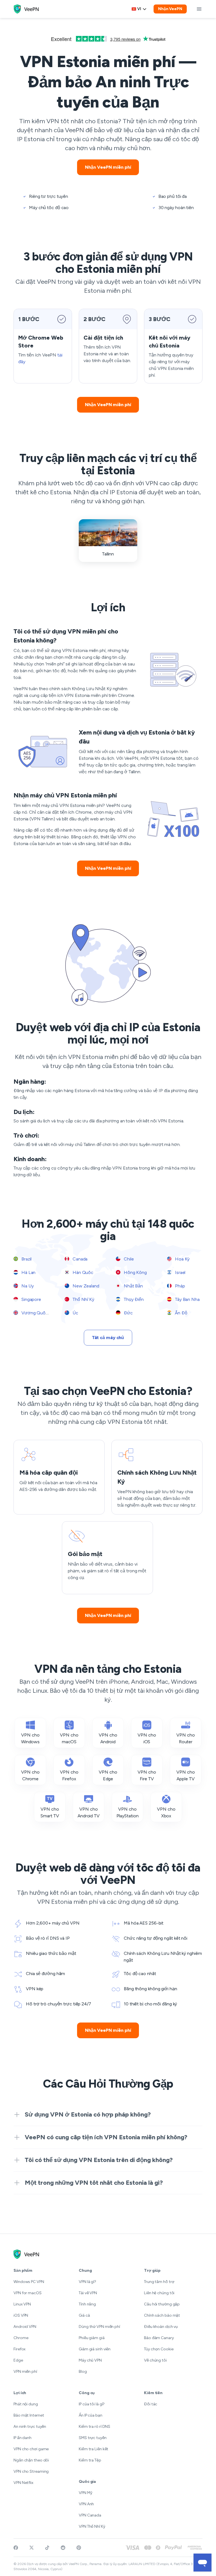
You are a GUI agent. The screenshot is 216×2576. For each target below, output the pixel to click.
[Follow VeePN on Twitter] (31, 2548)
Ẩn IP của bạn (91, 2415)
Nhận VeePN (170, 9)
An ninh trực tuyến (30, 2427)
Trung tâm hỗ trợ (159, 2282)
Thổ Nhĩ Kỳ (83, 1299)
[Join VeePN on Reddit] (63, 2548)
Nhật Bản (133, 1286)
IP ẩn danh (22, 2438)
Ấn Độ (180, 1313)
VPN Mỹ (85, 2493)
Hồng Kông (135, 1272)
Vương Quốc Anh (39, 1313)
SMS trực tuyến (93, 2438)
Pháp (179, 1286)
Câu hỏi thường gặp (162, 2304)
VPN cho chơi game (31, 2449)
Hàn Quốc (82, 1272)
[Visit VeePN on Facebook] (16, 2548)
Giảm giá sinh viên (95, 2349)
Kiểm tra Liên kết (94, 2449)
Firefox (20, 2349)
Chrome (21, 2338)
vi (139, 9)
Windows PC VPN (29, 2282)
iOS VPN (21, 2315)
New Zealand (85, 1286)
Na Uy (27, 1286)
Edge (18, 2360)
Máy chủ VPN (90, 2360)
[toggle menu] (199, 9)
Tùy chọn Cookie (159, 2349)
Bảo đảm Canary (159, 2338)
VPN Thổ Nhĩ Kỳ (92, 2526)
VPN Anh (86, 2504)
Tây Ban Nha (187, 1299)
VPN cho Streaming (31, 2471)
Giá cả (84, 2315)
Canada (79, 1259)
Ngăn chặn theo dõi (31, 2460)
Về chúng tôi (155, 2360)
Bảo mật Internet (29, 2415)
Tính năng (87, 2304)
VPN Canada (90, 2515)
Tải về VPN (88, 2293)
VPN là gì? (87, 2282)
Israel (180, 1272)
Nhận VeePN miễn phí (108, 167)
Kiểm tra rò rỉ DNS (94, 2427)
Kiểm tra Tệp (90, 2460)
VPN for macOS (28, 2293)
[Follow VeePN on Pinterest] (79, 2548)
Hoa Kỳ (182, 1259)
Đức (128, 1313)
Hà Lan (28, 1272)
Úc (75, 1313)
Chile (128, 1259)
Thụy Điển (133, 1299)
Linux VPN (22, 2304)
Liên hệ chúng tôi (159, 2293)
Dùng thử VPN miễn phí (99, 2327)
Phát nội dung (26, 2404)
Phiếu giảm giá (92, 2338)
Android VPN (25, 2327)
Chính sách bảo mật (162, 2315)
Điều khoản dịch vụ (161, 2327)
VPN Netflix (23, 2483)
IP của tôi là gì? (92, 2404)
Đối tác (151, 2404)
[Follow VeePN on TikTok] (47, 2548)
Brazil (26, 1259)
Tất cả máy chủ (108, 1338)
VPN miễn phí (25, 2372)
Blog (83, 2372)
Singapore (31, 1299)
